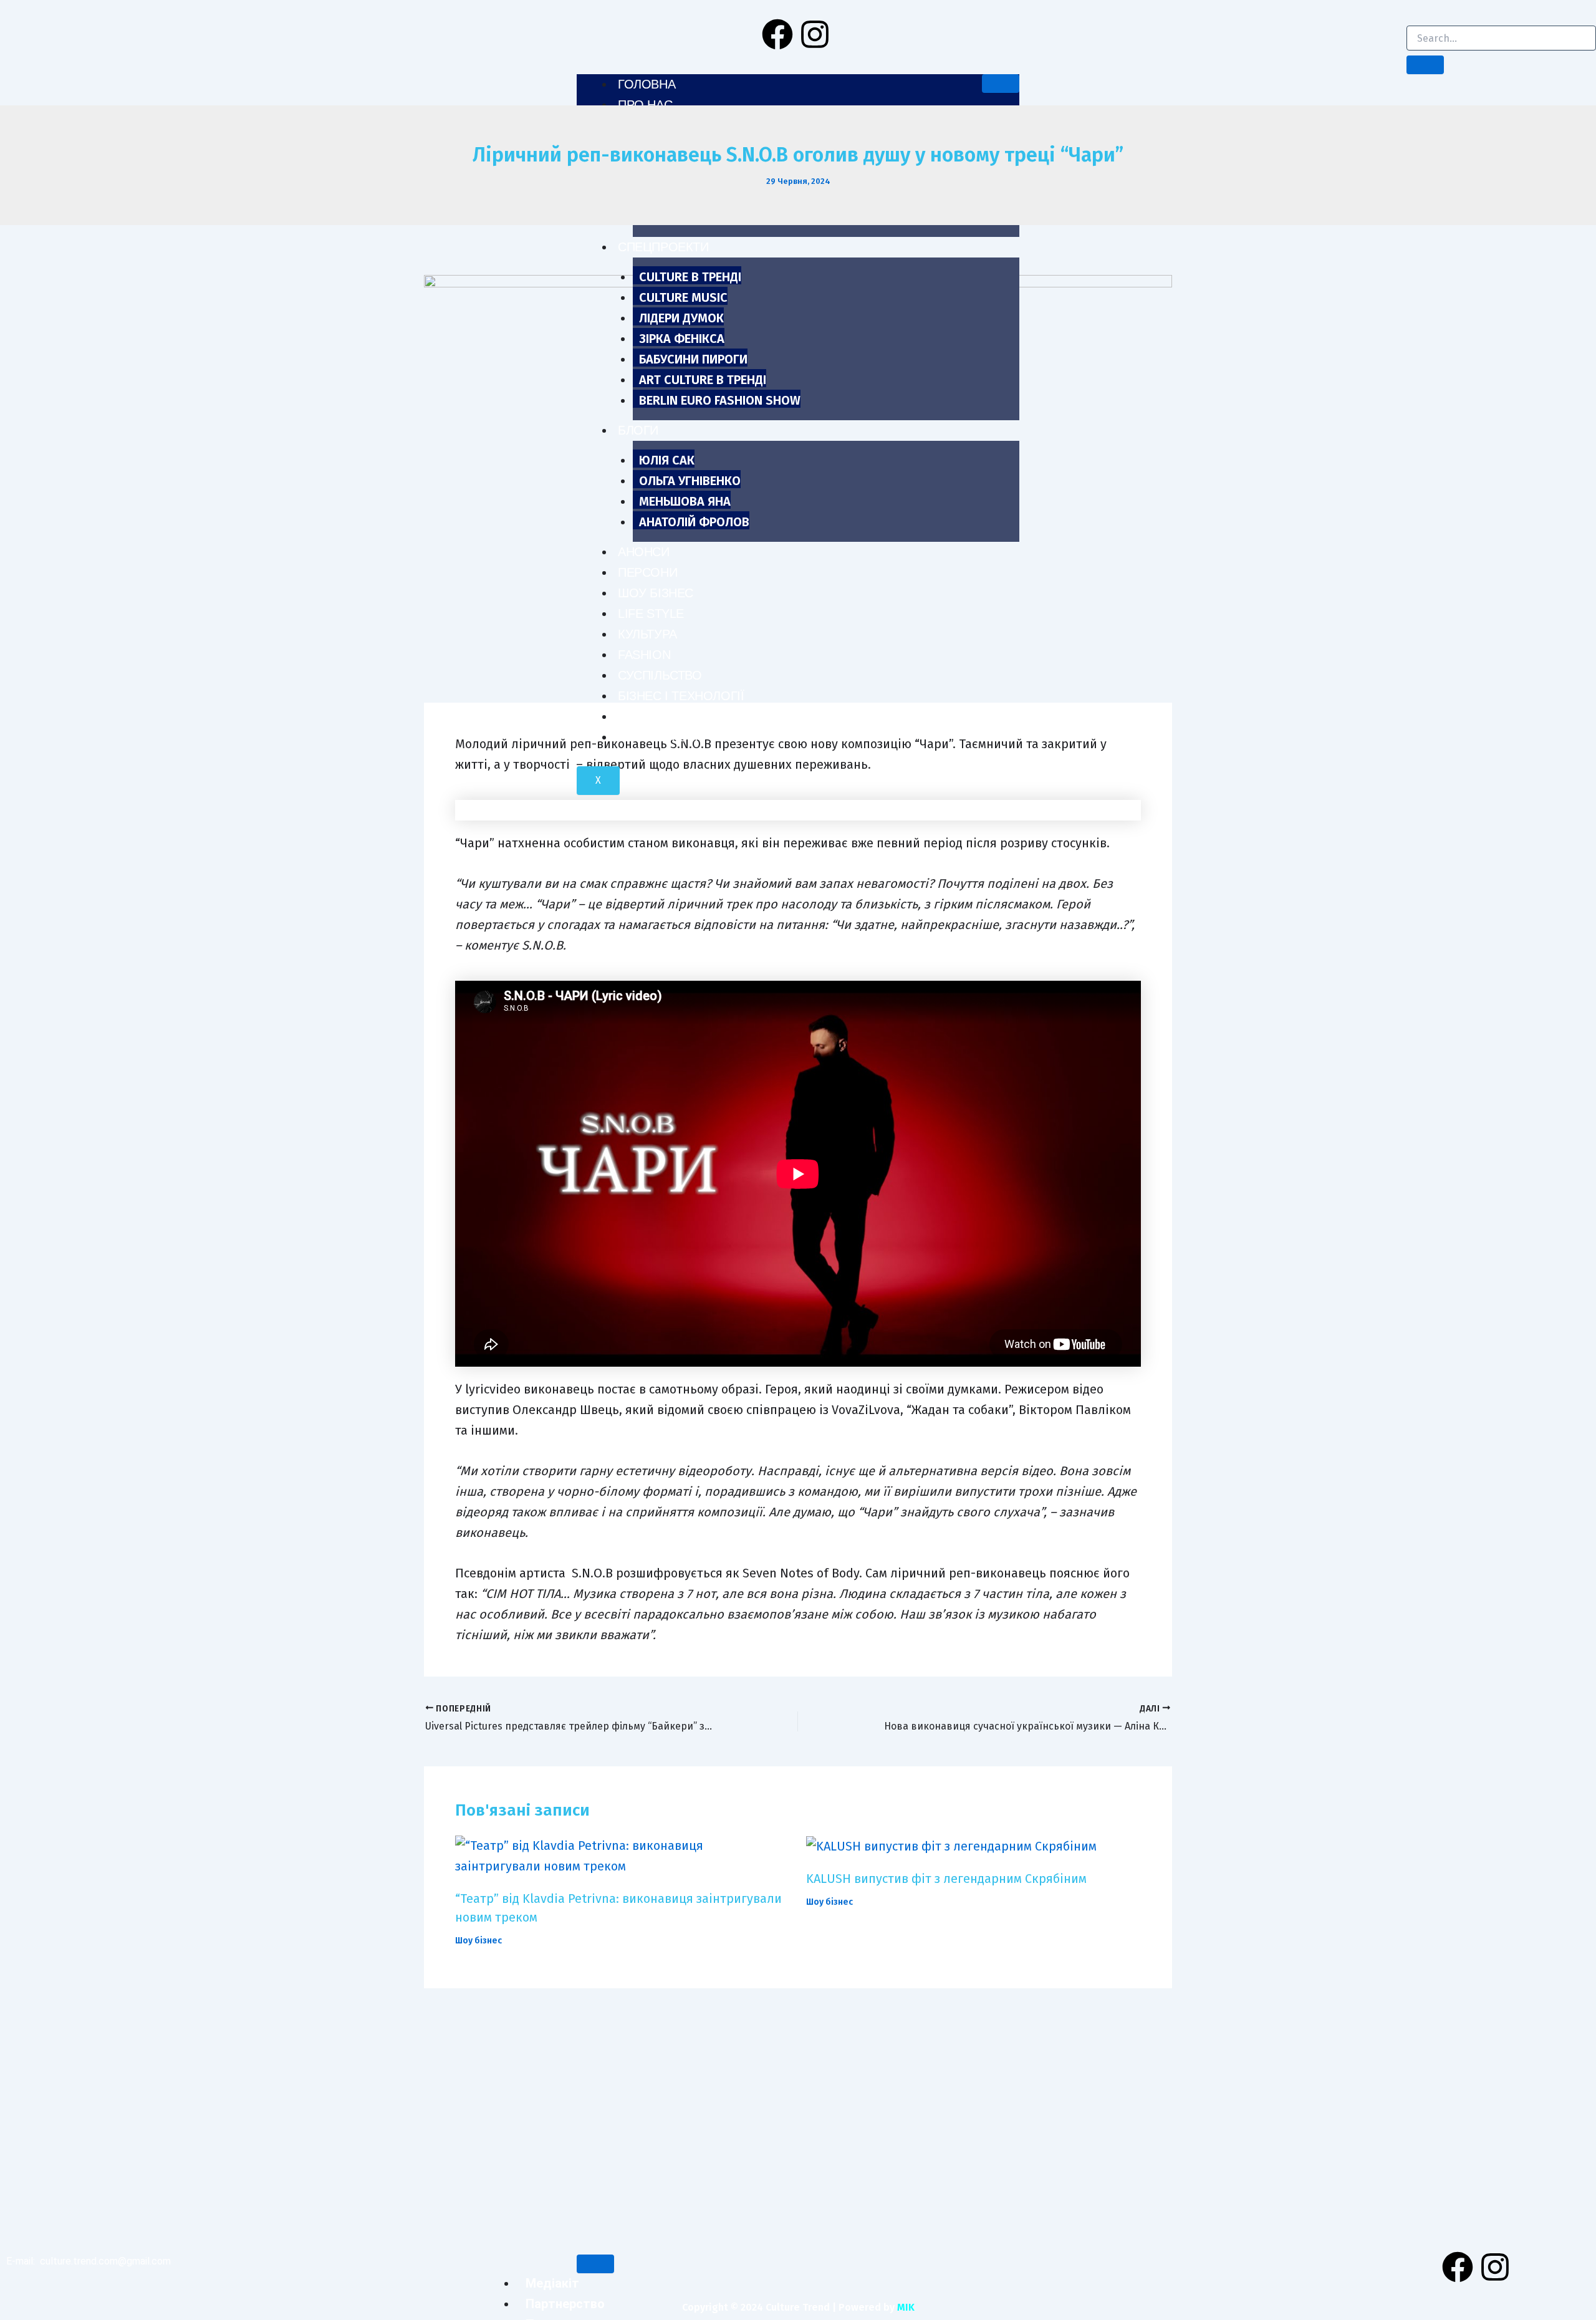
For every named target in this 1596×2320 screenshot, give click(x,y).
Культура (647, 634)
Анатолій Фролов (694, 522)
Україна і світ (661, 737)
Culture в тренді (690, 277)
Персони (647, 572)
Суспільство (660, 675)
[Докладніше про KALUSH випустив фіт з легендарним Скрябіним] (951, 1846)
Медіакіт (552, 2283)
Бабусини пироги (693, 359)
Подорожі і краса (677, 716)
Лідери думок (681, 318)
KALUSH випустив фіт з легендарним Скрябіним (946, 1879)
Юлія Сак (667, 460)
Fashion (644, 655)
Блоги (638, 430)
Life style (651, 614)
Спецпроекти (663, 247)
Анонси (644, 552)
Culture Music (683, 297)
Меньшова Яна (685, 501)
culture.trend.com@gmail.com (105, 2261)
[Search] (1425, 65)
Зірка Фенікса (682, 339)
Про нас (645, 105)
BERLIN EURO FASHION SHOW (720, 400)
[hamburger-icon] (1001, 84)
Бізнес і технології (681, 696)
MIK (906, 2307)
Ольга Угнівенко (690, 481)
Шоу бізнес (656, 593)
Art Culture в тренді (703, 380)
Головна (647, 84)
